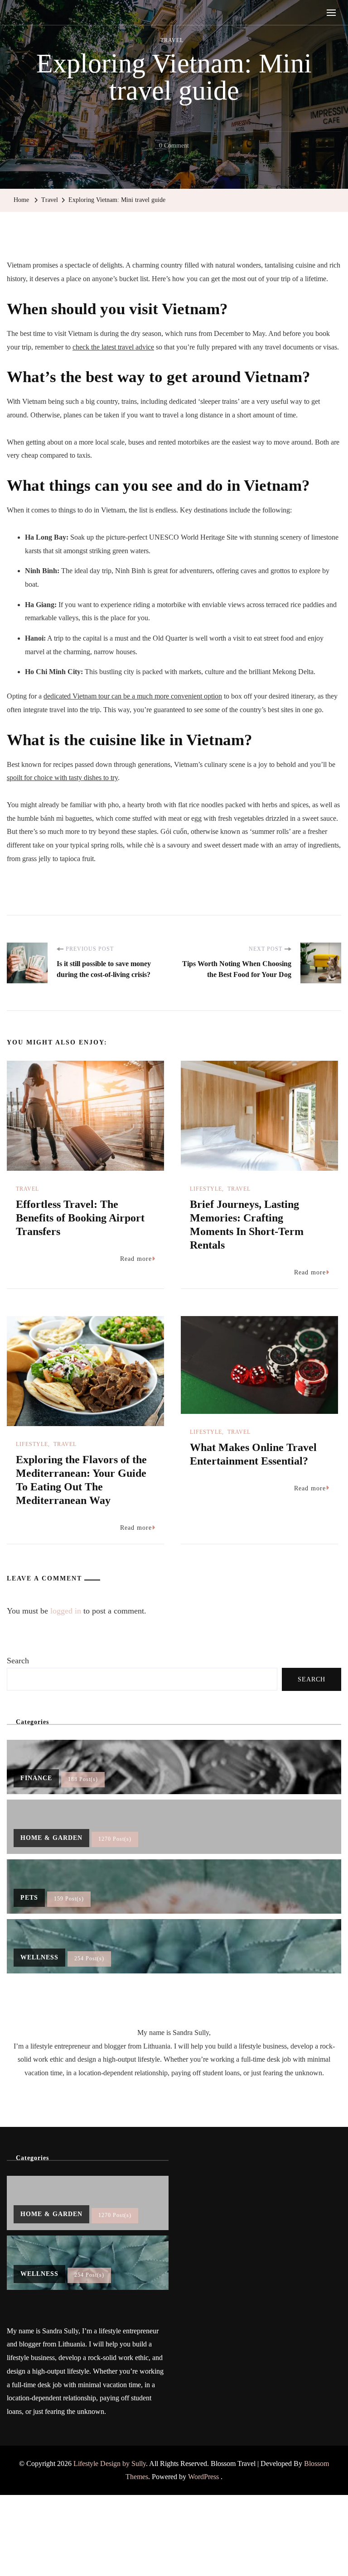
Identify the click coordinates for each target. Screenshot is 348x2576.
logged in (66, 1611)
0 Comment (174, 147)
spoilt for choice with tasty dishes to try (62, 778)
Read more (136, 1259)
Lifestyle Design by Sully (110, 2463)
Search (18, 1661)
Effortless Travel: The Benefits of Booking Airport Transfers (80, 1218)
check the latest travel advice (113, 347)
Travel (172, 40)
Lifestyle (206, 1189)
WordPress (203, 2477)
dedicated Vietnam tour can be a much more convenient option (133, 696)
